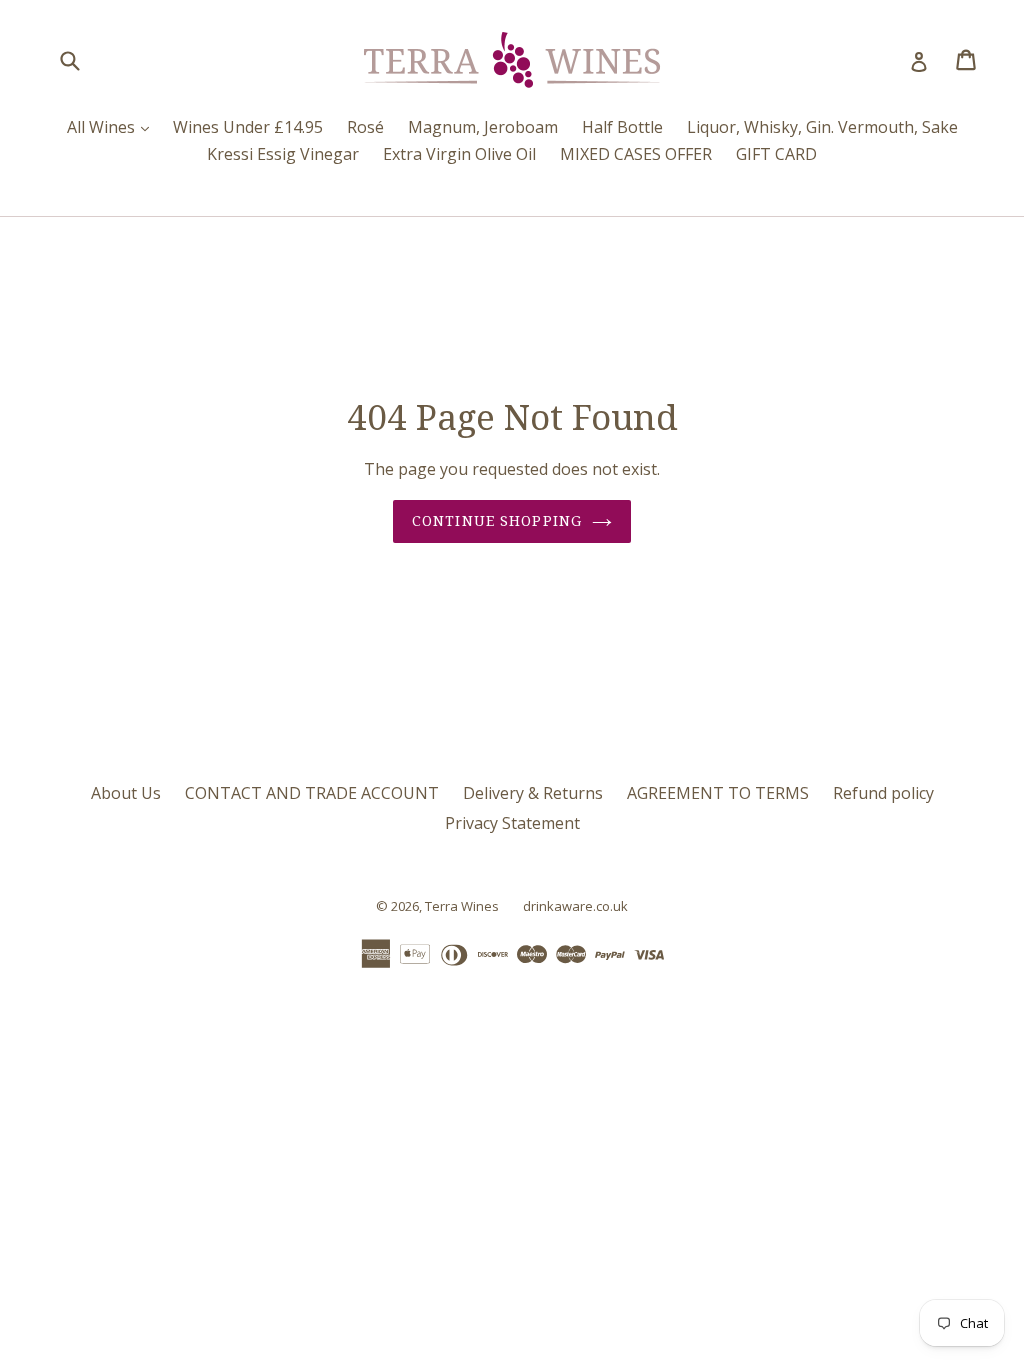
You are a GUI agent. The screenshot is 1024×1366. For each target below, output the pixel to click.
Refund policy (883, 793)
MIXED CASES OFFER (636, 154)
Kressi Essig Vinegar (283, 154)
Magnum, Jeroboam (483, 127)
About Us (126, 793)
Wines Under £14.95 (248, 127)
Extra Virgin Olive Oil (459, 154)
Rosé (365, 127)
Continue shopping (497, 521)
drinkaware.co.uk (575, 906)
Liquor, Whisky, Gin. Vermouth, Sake (822, 127)
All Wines (113, 126)
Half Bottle (622, 127)
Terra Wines (462, 906)
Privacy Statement (512, 823)
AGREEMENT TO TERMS (718, 793)
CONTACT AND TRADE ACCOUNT (312, 793)
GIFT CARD (776, 154)
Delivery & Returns (533, 793)
